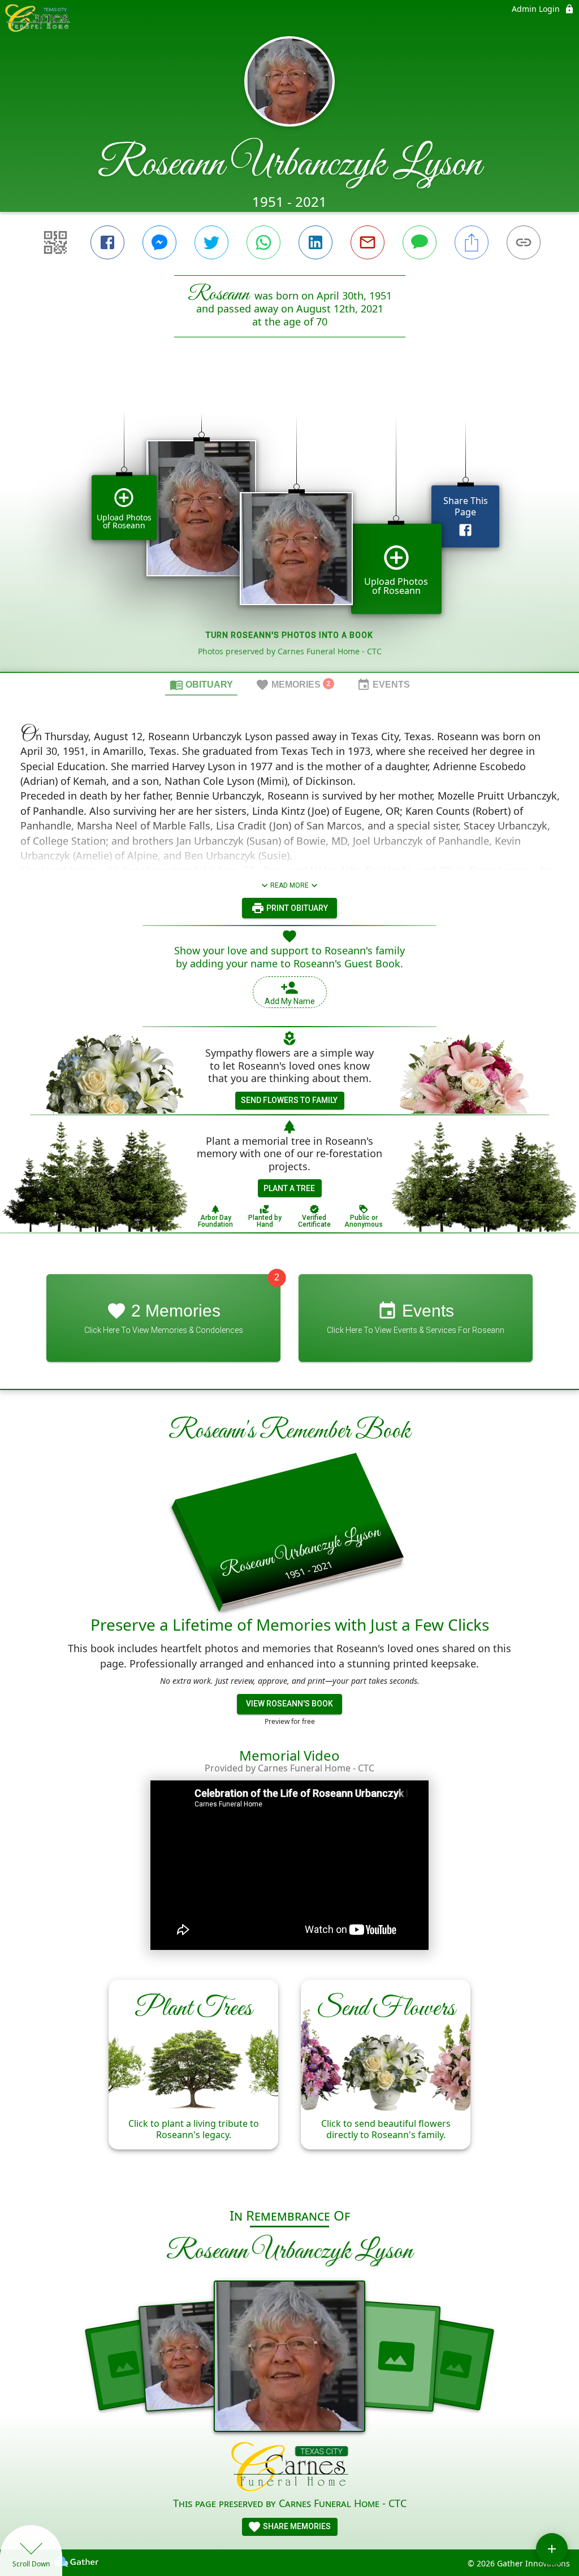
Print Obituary (296, 908)
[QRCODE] (55, 242)
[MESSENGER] (159, 242)
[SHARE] (472, 242)
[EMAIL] (368, 242)
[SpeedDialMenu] (552, 2549)
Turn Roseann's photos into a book (289, 635)
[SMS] (420, 242)
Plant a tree (289, 1188)
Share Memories (296, 2526)
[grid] (289, 524)
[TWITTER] (211, 242)
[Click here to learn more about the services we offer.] (290, 2468)
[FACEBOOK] (107, 242)
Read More (289, 885)
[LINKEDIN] (316, 242)
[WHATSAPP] (263, 242)
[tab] (201, 684)
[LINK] (524, 242)
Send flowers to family (289, 1100)
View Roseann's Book (289, 1704)
